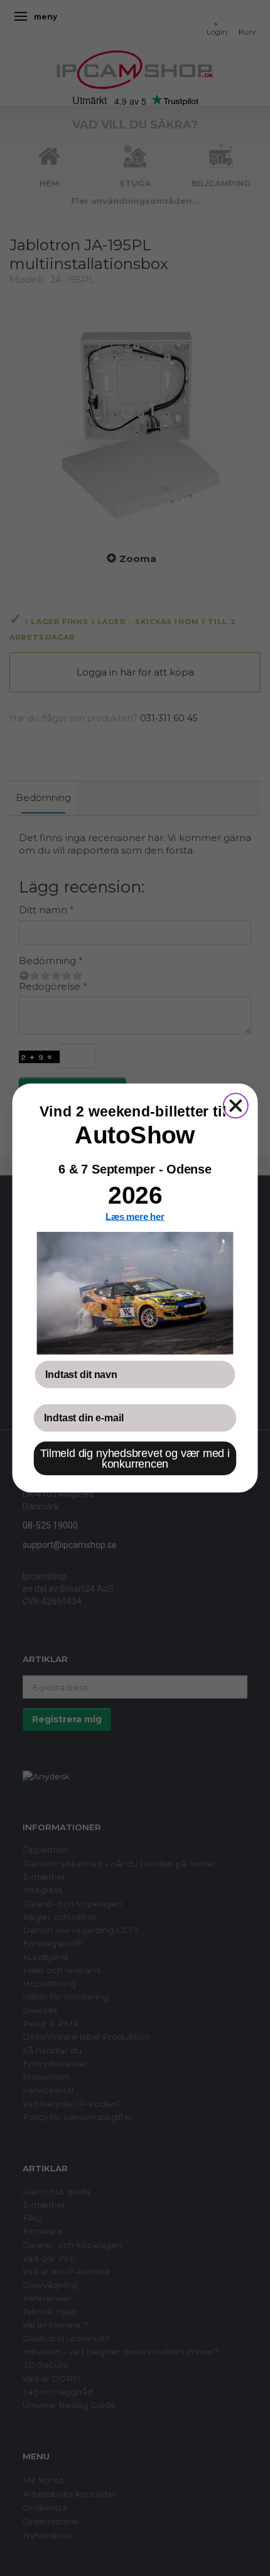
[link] (135, 1293)
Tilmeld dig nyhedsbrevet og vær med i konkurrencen (135, 1459)
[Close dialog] (236, 1105)
